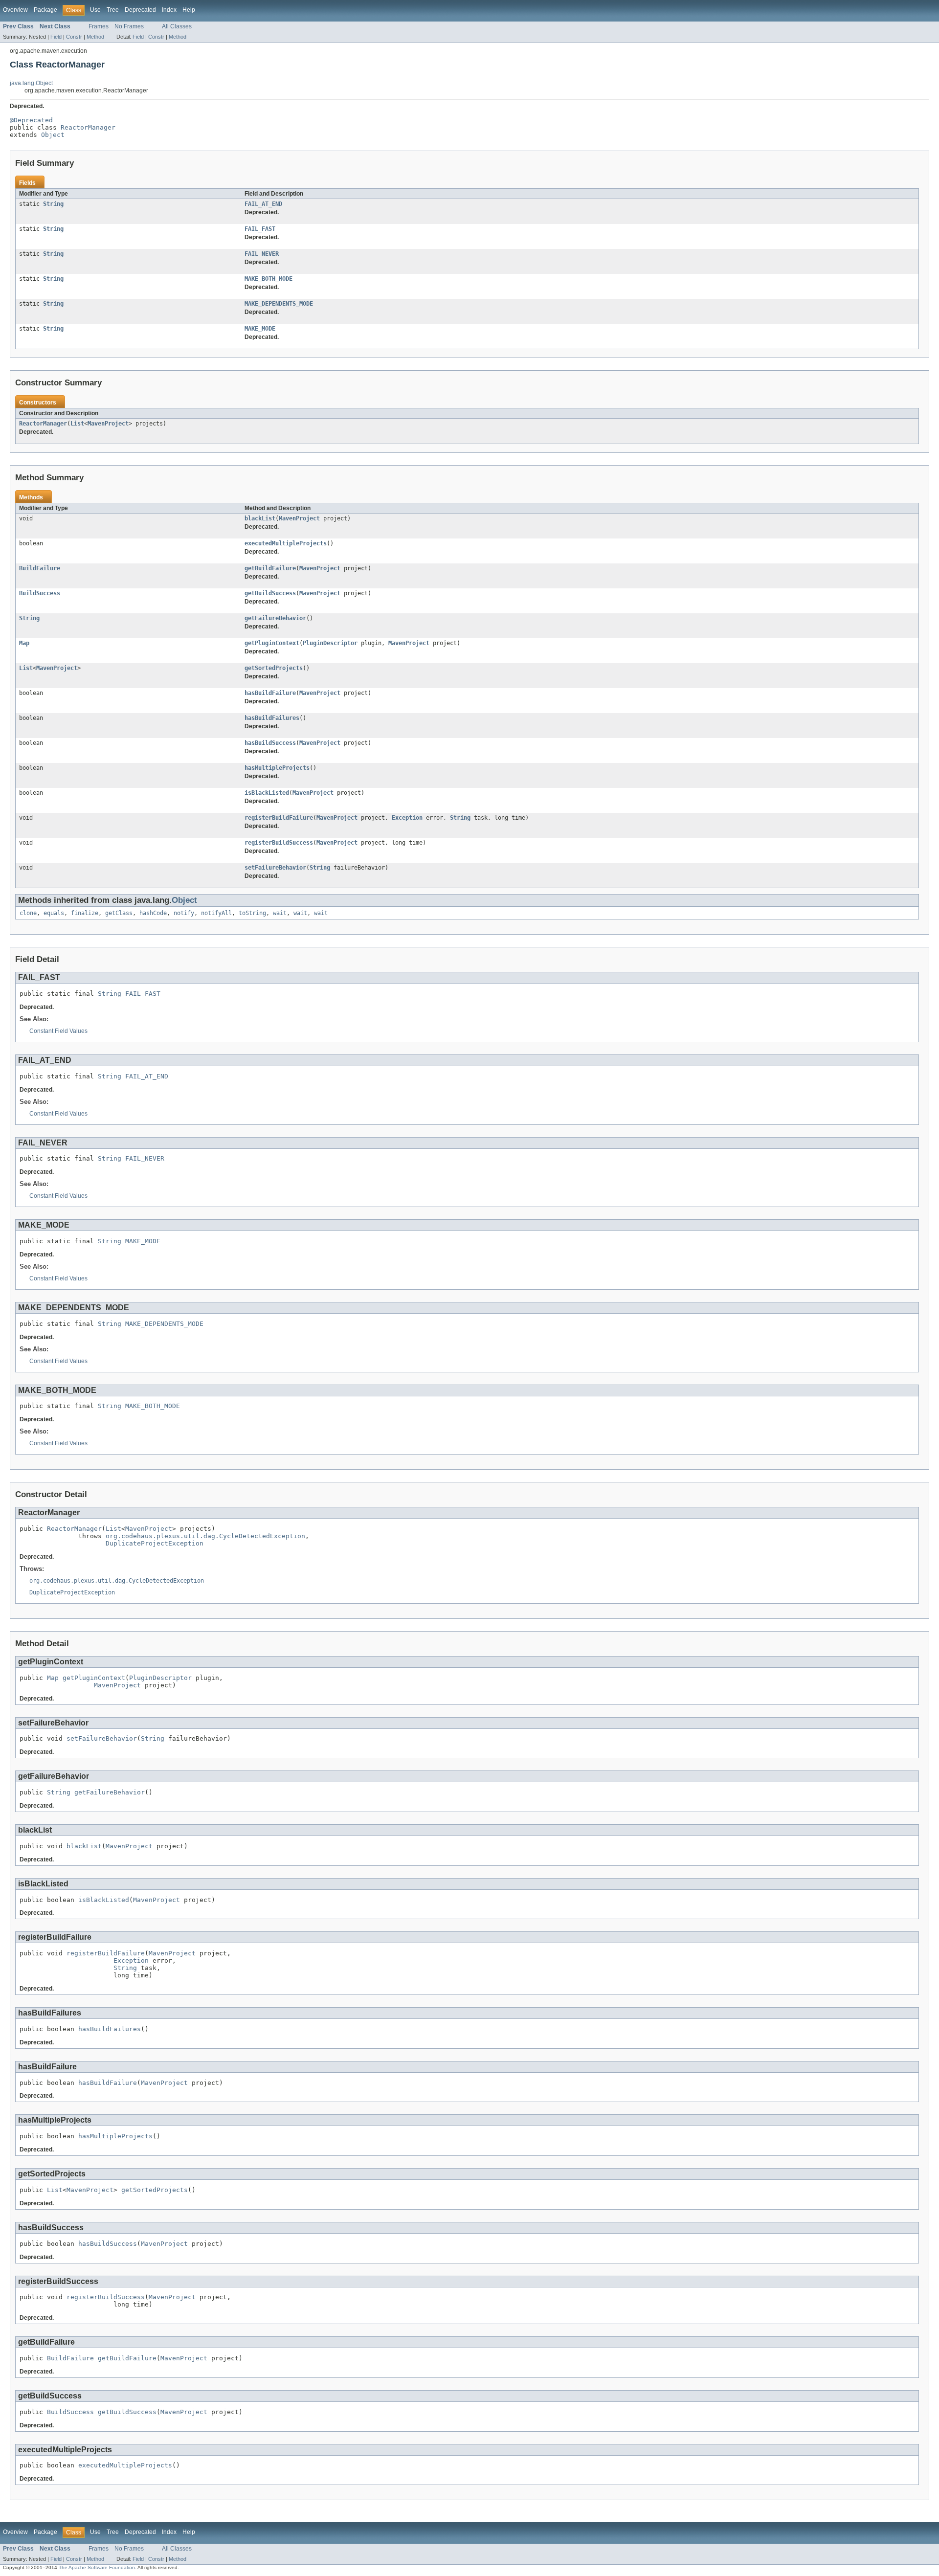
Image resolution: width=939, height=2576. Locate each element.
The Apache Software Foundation (97, 2567)
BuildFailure (40, 568)
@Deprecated (31, 120)
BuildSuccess (40, 593)
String (53, 204)
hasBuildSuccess (270, 743)
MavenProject (108, 424)
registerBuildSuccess (279, 843)
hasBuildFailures (272, 718)
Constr (74, 37)
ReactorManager (88, 127)
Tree (113, 10)
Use (95, 10)
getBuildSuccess (270, 593)
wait (280, 913)
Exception (407, 818)
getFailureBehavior (275, 618)
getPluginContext (272, 643)
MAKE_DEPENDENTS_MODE (279, 304)
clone (28, 913)
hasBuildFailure (270, 693)
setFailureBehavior (275, 868)
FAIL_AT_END (263, 204)
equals (54, 913)
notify (184, 913)
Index (169, 10)
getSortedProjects (274, 668)
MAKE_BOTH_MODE (268, 279)
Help (189, 10)
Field (56, 37)
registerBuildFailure (279, 818)
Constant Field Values (58, 1031)
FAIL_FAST (260, 229)
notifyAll (216, 913)
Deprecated (140, 10)
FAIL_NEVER (262, 254)
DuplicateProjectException (155, 1543)
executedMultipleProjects (286, 543)
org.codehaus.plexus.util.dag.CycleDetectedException (205, 1536)
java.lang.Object (31, 83)
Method (95, 37)
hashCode (153, 913)
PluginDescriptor (330, 643)
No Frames (129, 26)
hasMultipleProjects (277, 768)
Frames (99, 26)
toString (252, 913)
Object (53, 135)
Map (24, 643)
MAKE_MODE (260, 329)
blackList (260, 518)
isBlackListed (267, 793)
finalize (85, 913)
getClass (119, 913)
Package (45, 10)
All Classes (177, 26)
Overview (15, 10)
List (77, 424)
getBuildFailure (270, 568)
